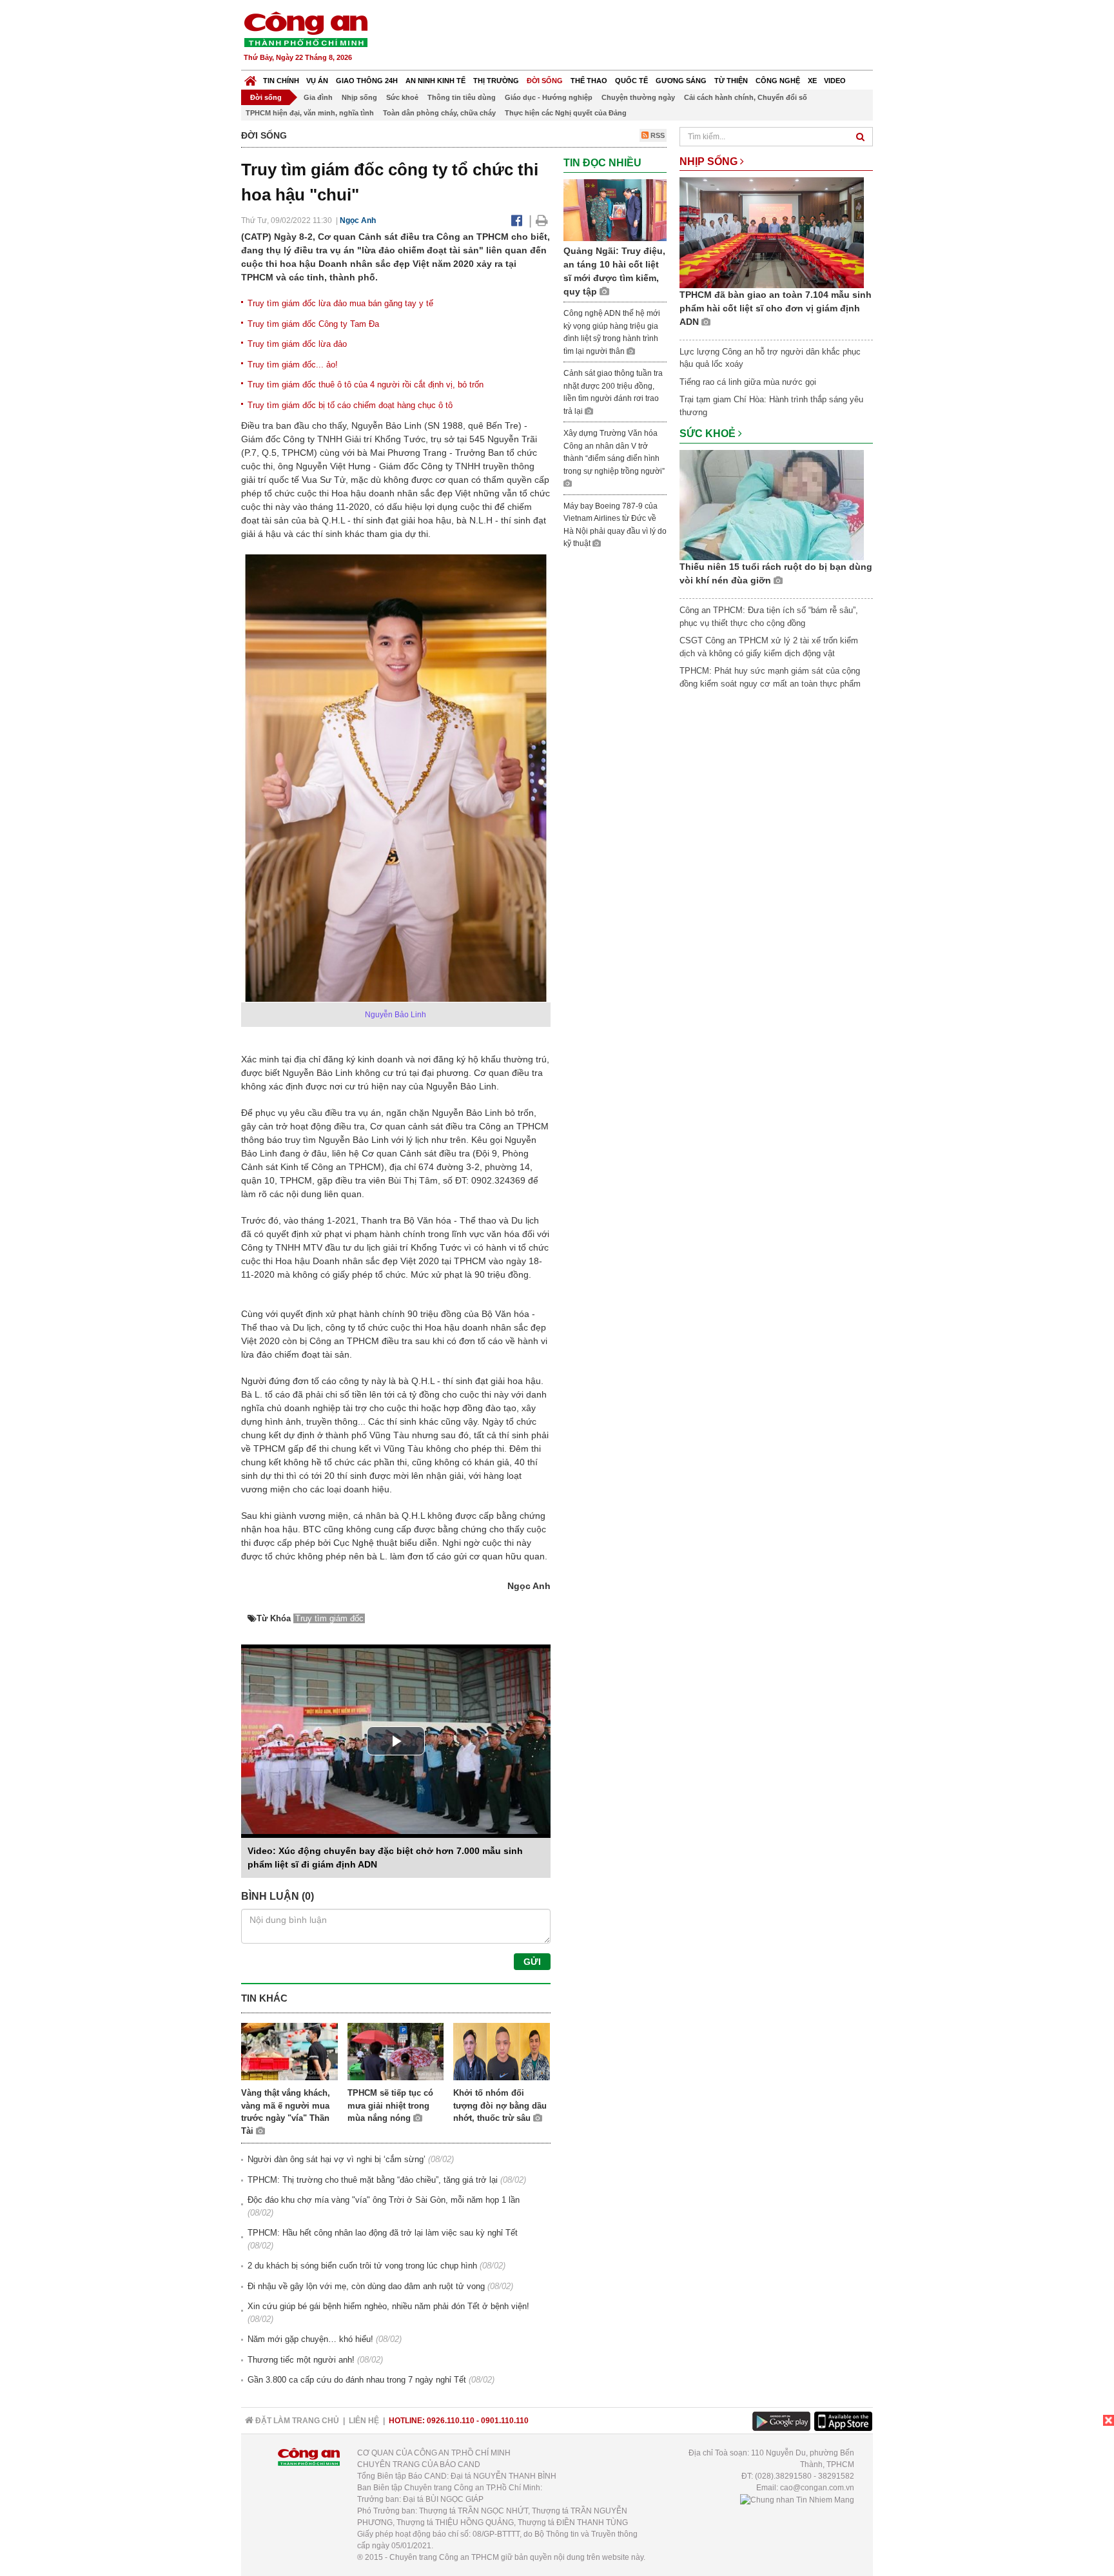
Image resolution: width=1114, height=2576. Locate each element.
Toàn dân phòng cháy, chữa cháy (439, 113)
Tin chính (281, 81)
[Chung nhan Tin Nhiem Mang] (797, 2499)
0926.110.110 (451, 2421)
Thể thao (589, 81)
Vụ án (317, 81)
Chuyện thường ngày (638, 97)
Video (835, 81)
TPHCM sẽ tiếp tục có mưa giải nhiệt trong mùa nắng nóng (390, 2105)
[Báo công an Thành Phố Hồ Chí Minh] (306, 29)
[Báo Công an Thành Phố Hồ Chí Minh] (250, 78)
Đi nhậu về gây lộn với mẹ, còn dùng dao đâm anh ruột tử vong (366, 2286)
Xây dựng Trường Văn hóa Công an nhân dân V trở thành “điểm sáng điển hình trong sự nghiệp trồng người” (614, 452)
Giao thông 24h (367, 81)
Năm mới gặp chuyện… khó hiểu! (310, 2339)
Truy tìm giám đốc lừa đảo (297, 344)
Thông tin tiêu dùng (462, 97)
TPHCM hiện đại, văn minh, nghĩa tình (310, 113)
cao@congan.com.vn (817, 2488)
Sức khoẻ (402, 97)
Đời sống (545, 81)
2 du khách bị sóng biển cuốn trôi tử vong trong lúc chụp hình (362, 2266)
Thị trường (496, 81)
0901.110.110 (505, 2421)
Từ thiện (731, 81)
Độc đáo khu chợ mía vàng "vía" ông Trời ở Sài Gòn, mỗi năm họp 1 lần (384, 2200)
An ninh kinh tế (435, 81)
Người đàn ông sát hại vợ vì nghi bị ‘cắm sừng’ (337, 2159)
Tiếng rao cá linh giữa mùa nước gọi (748, 382)
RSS (657, 135)
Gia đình (318, 97)
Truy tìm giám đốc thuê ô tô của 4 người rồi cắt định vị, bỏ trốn (366, 385)
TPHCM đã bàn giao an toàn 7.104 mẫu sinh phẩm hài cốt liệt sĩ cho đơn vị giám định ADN (776, 308)
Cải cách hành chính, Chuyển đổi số (746, 97)
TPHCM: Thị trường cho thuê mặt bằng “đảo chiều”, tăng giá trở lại (373, 2180)
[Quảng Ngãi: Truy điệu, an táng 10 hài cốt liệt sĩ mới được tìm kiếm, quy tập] (615, 209)
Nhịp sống (359, 97)
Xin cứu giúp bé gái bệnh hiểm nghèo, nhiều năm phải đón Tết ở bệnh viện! (388, 2306)
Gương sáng (681, 81)
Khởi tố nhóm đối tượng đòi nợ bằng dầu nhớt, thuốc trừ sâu (500, 2105)
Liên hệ (364, 2421)
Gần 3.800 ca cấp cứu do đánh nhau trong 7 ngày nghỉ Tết (357, 2380)
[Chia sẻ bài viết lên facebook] (517, 220)
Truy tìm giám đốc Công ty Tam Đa (313, 324)
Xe (812, 81)
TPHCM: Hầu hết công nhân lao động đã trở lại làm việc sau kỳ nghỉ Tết (383, 2233)
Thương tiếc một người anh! (301, 2360)
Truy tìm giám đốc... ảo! (293, 365)
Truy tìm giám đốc (329, 1618)
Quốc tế (631, 81)
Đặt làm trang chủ (296, 2421)
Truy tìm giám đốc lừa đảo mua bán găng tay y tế (340, 303)
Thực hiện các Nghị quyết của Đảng (566, 113)
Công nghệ (778, 81)
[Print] (542, 220)
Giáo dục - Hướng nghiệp (549, 97)
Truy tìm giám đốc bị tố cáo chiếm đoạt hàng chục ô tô (350, 405)
